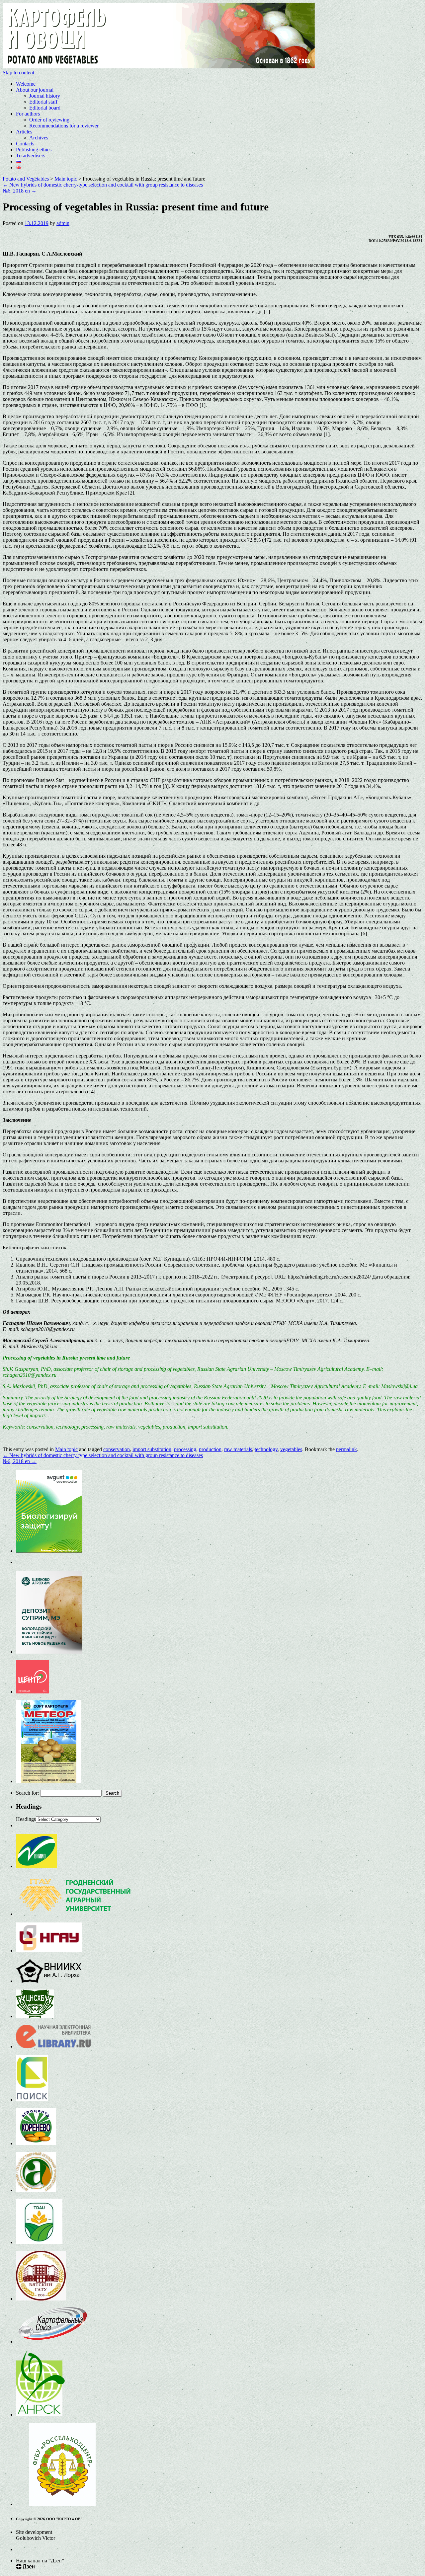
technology (266, 1449)
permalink (346, 1449)
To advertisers (31, 156)
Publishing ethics (34, 150)
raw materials (238, 1449)
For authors (28, 114)
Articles (24, 132)
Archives (39, 138)
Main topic (66, 1449)
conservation (117, 1449)
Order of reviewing (49, 120)
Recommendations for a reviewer (64, 126)
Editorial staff (43, 102)
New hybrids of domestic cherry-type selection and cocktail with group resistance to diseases (103, 185)
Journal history (45, 96)
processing (185, 1449)
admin (63, 223)
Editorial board (45, 108)
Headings (26, 1819)
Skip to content (18, 73)
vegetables (291, 1449)
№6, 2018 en (20, 191)
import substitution (152, 1449)
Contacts (25, 144)
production (210, 1449)
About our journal (35, 90)
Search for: (27, 1793)
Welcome (26, 84)
